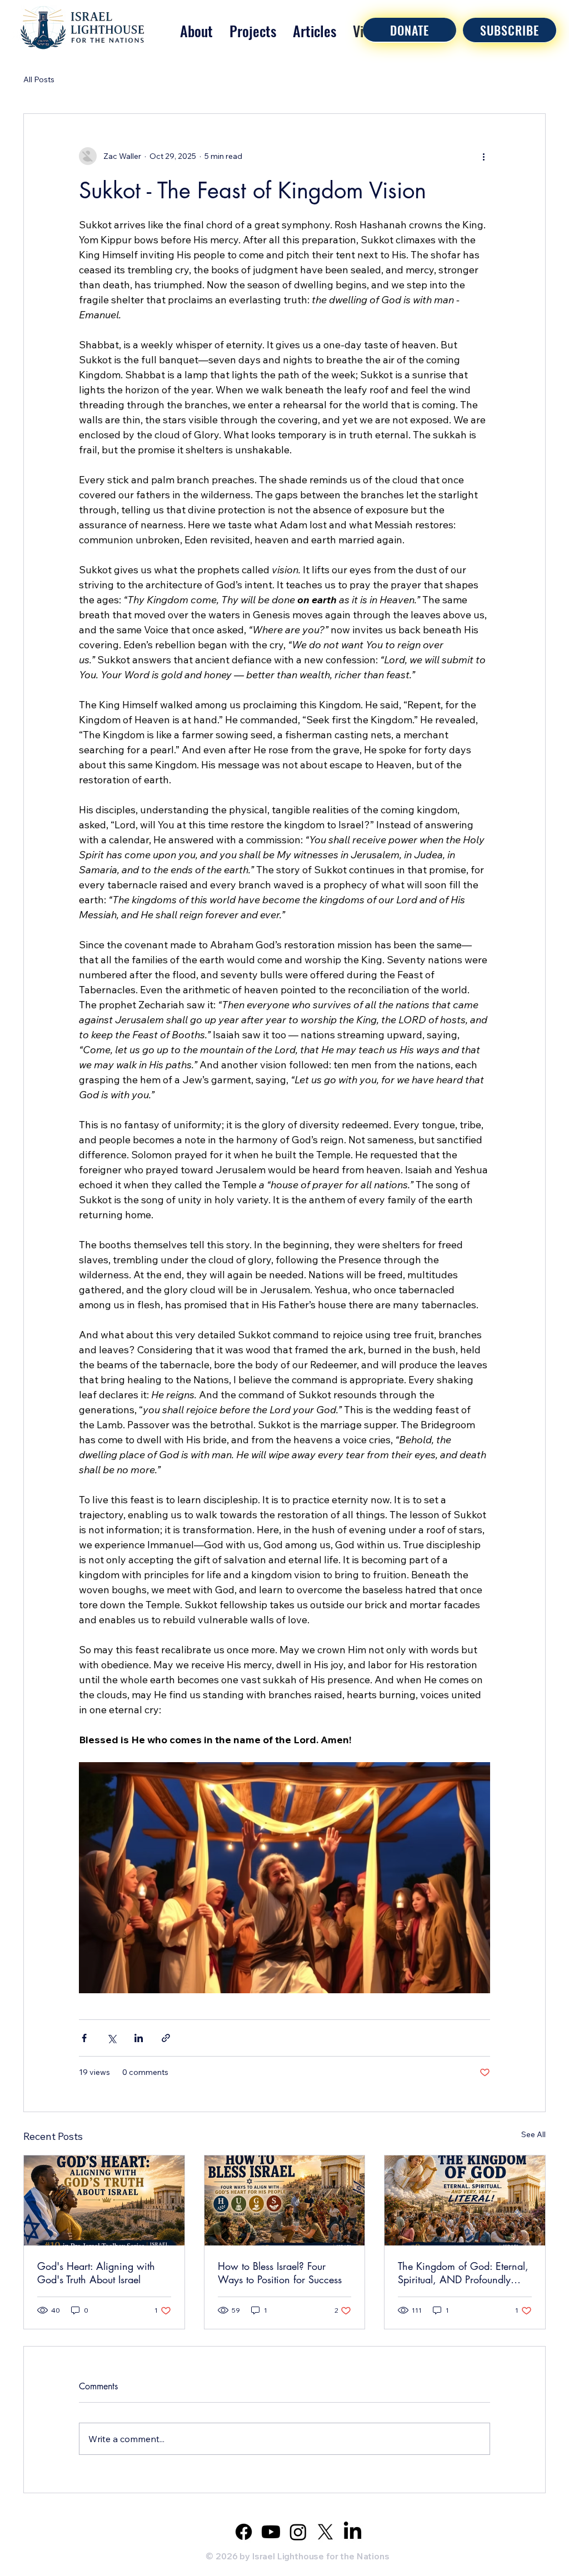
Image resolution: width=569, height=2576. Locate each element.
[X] (325, 2532)
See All (533, 2134)
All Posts (39, 79)
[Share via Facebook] (84, 2038)
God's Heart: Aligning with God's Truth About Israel (96, 2273)
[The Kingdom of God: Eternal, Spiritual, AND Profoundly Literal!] (465, 2200)
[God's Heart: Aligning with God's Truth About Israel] (104, 2200)
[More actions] (483, 156)
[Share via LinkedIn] (139, 2038)
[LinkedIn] (353, 2532)
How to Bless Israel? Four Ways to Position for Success (280, 2273)
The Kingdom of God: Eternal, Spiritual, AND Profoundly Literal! (463, 2273)
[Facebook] (244, 2532)
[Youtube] (271, 2532)
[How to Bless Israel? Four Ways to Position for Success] (285, 2200)
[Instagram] (298, 2532)
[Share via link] (166, 2038)
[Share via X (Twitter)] (111, 2038)
